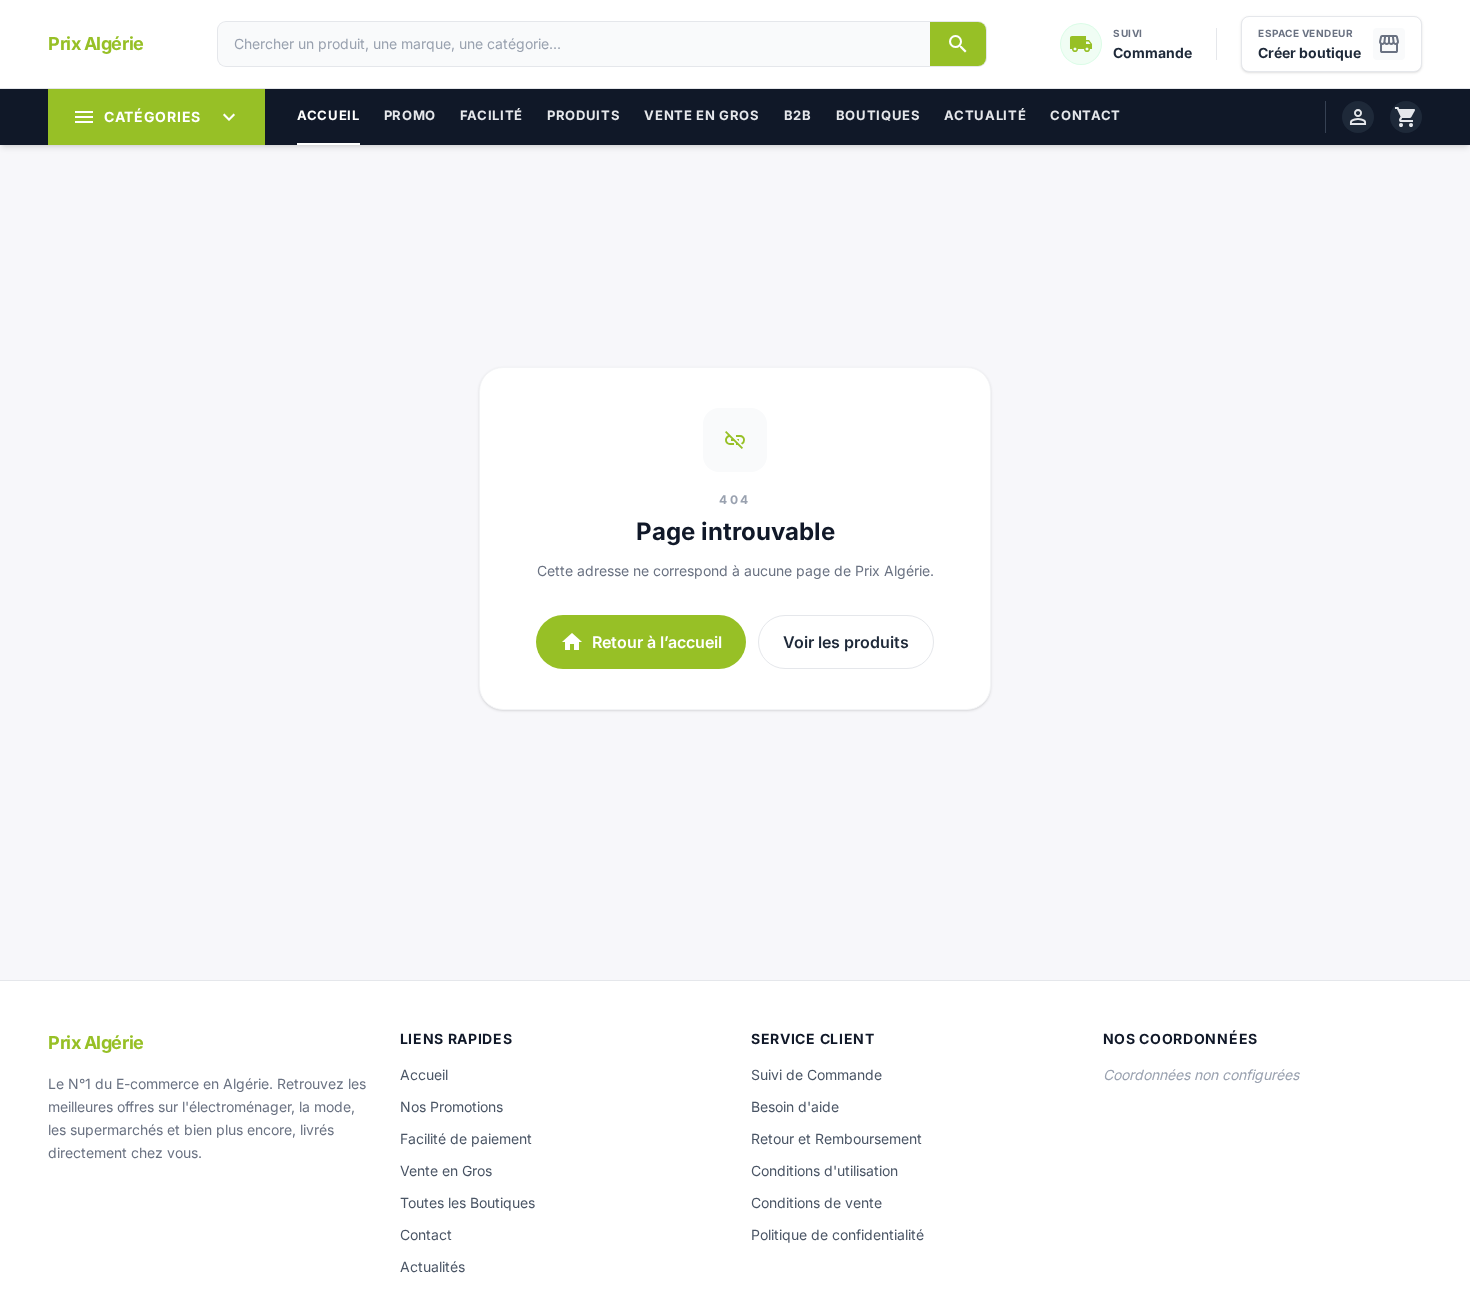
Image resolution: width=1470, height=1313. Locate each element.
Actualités (432, 1266)
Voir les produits (846, 642)
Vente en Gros (446, 1170)
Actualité (985, 115)
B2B (798, 115)
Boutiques (878, 115)
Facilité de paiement (466, 1138)
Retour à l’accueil (641, 642)
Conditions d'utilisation (824, 1170)
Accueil (328, 115)
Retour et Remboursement (836, 1138)
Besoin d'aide (795, 1106)
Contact (1085, 115)
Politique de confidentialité (837, 1234)
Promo (410, 115)
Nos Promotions (451, 1106)
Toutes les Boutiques (467, 1202)
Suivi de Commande (816, 1074)
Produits (583, 115)
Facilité (491, 115)
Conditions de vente (816, 1202)
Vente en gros (701, 115)
